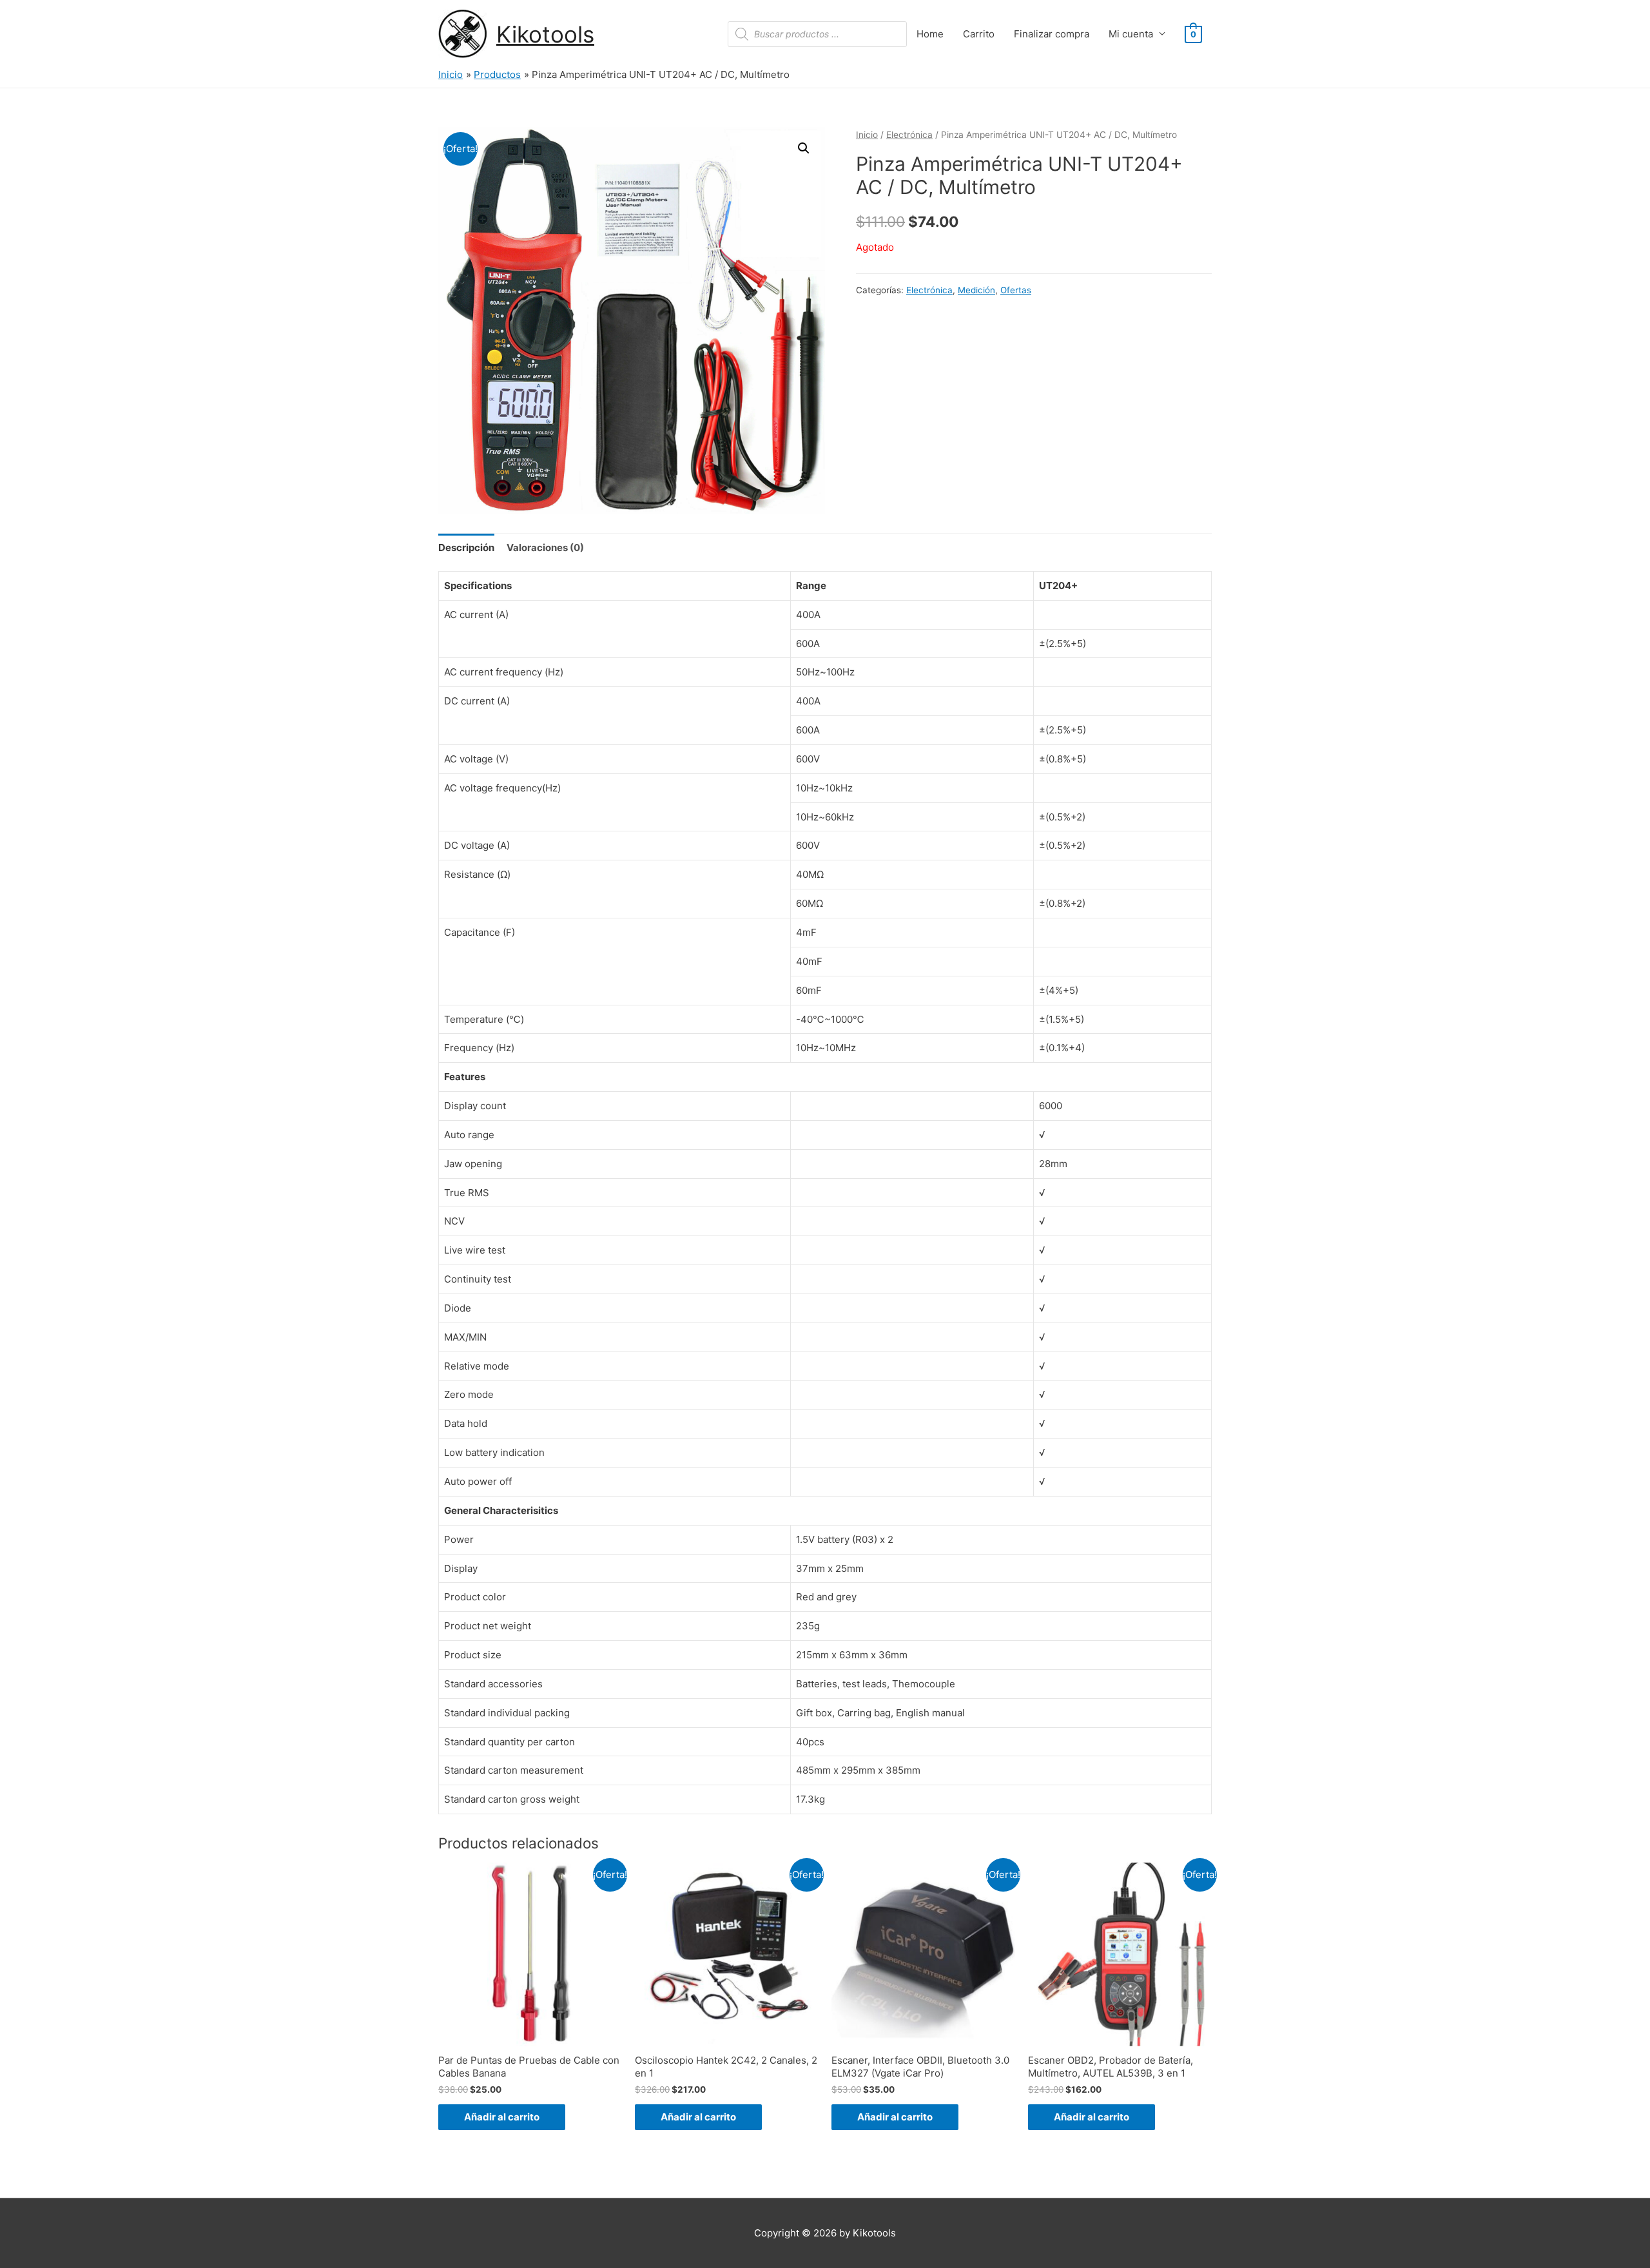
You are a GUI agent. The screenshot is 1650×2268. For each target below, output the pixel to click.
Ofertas (1016, 290)
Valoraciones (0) (545, 548)
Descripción (466, 548)
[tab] (466, 548)
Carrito (979, 34)
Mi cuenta (1131, 34)
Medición (976, 290)
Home (930, 34)
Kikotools (545, 34)
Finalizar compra (1052, 34)
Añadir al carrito (502, 2117)
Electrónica (909, 135)
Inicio (867, 135)
